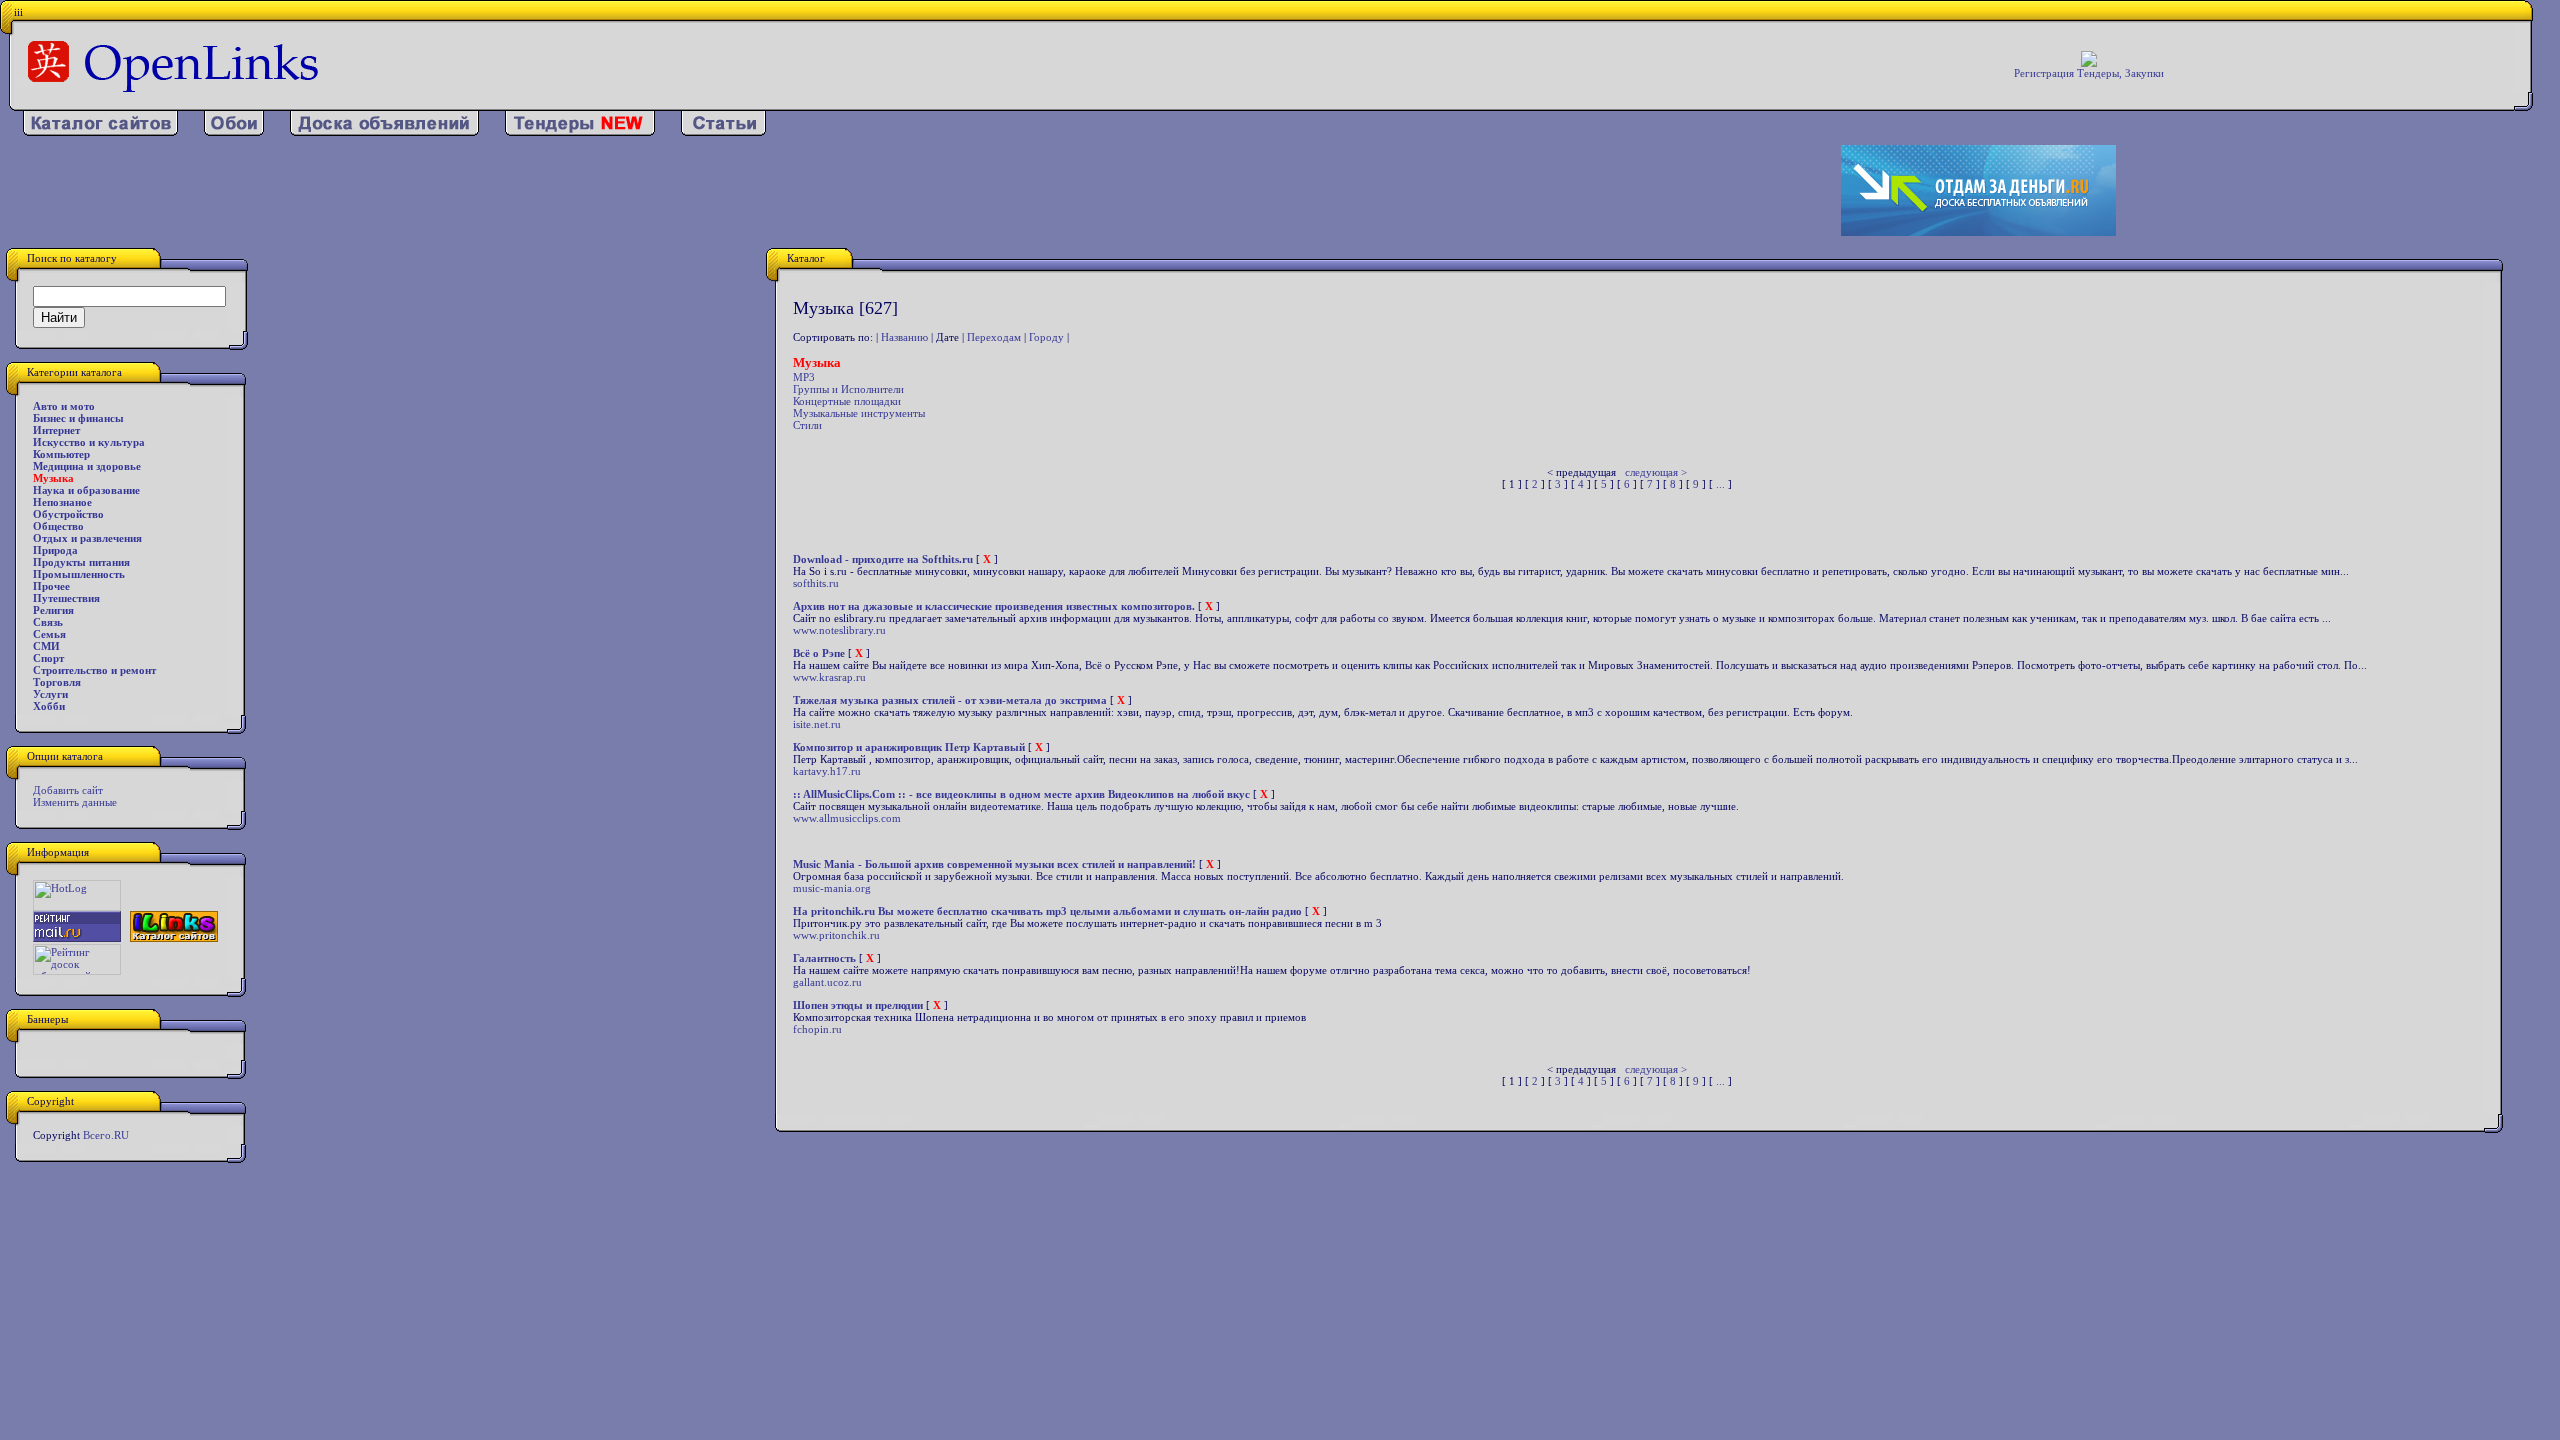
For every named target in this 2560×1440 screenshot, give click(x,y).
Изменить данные (75, 802)
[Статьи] (723, 132)
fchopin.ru (817, 1029)
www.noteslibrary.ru (839, 630)
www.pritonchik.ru (836, 935)
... (1720, 484)
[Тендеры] (580, 132)
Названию (904, 337)
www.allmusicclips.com (847, 818)
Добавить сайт (68, 790)
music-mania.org (832, 888)
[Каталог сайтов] (100, 132)
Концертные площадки (847, 401)
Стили (807, 425)
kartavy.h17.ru (827, 771)
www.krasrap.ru (829, 677)
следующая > (1656, 472)
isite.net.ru (817, 724)
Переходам (994, 337)
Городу (1046, 337)
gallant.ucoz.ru (827, 982)
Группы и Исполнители (848, 389)
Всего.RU (106, 1135)
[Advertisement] (833, 191)
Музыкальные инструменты (859, 413)
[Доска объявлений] (384, 132)
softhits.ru (816, 583)
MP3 (804, 377)
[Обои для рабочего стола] (234, 132)
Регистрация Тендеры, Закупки (2089, 73)
